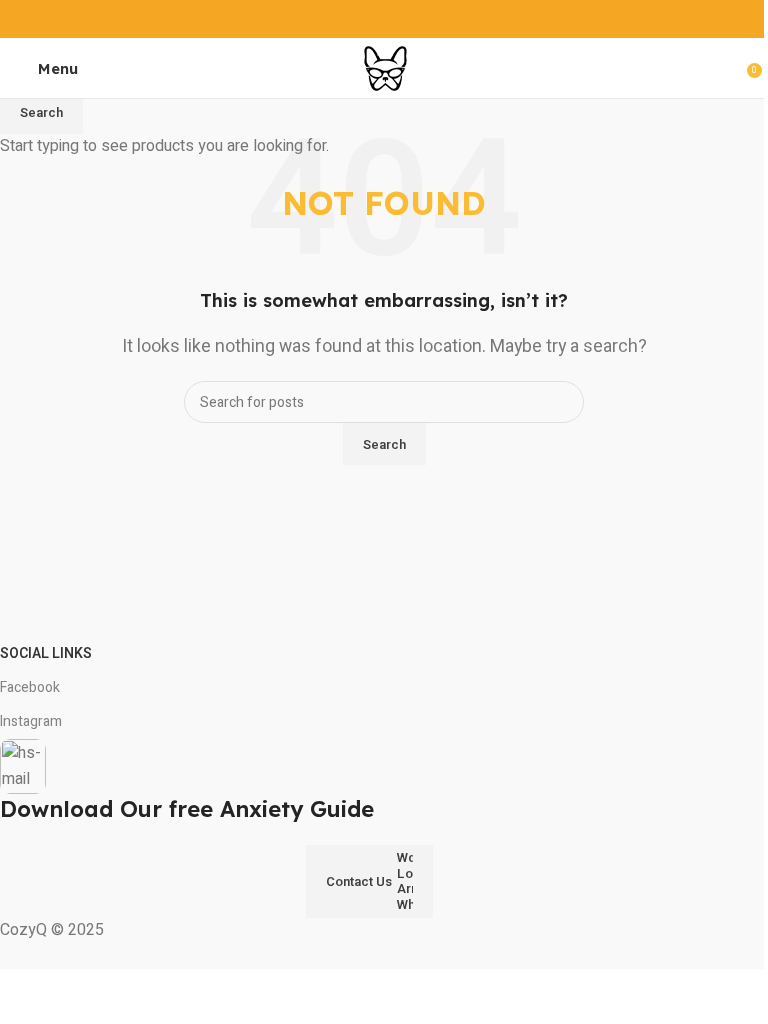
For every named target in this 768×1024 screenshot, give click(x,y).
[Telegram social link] (434, 18)
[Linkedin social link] (409, 18)
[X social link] (358, 18)
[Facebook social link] (333, 18)
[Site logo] (384, 67)
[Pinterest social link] (383, 18)
